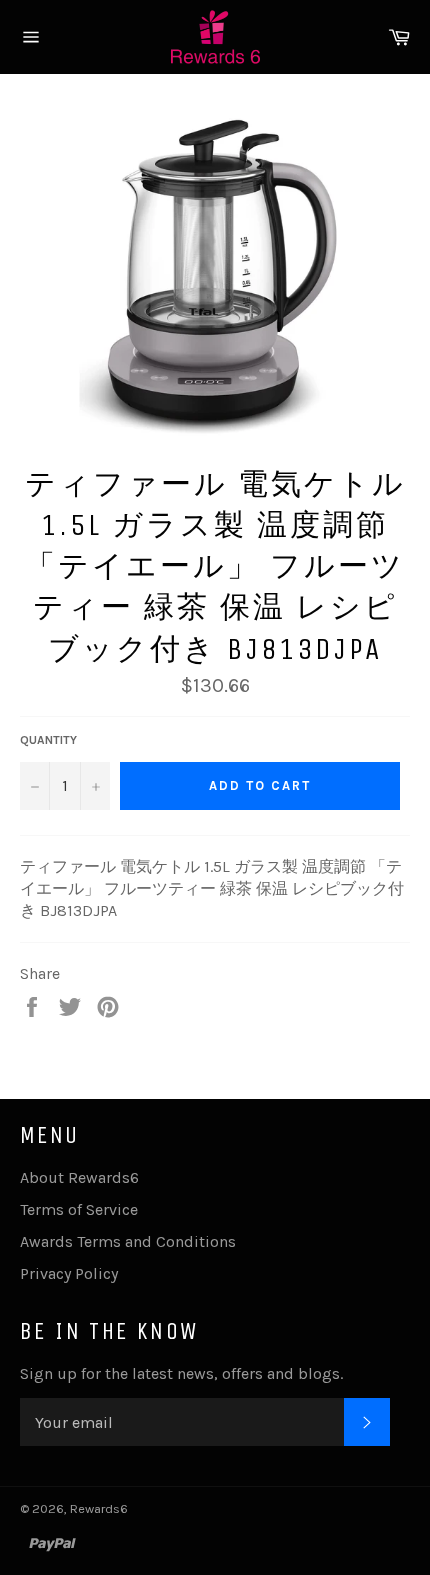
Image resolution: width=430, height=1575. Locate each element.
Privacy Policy (69, 1273)
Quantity (48, 740)
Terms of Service (79, 1209)
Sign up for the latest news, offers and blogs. (181, 1373)
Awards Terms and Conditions (128, 1241)
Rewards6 (99, 1508)
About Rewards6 (79, 1177)
